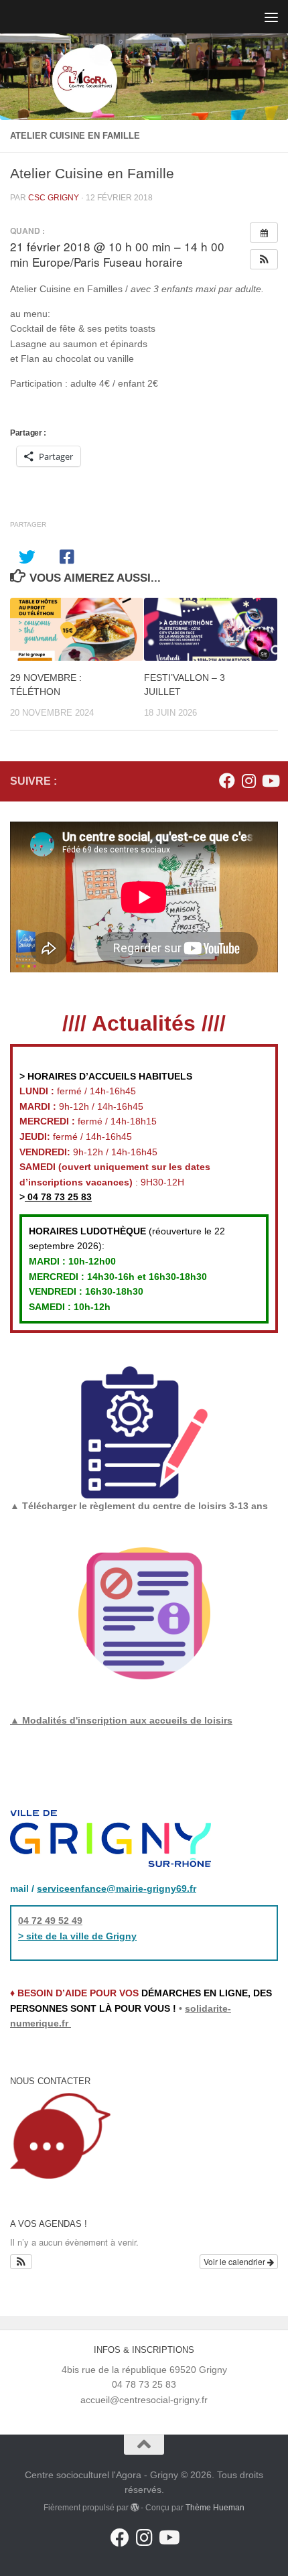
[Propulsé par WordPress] (135, 2508)
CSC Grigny (54, 198)
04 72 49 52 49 (50, 1921)
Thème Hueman (215, 2508)
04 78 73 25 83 (58, 1197)
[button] (264, 259)
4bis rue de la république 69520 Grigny (144, 2370)
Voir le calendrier (235, 2261)
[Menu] (271, 17)
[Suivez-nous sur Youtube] (270, 781)
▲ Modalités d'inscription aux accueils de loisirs (121, 1720)
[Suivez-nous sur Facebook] (227, 781)
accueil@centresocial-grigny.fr (144, 2400)
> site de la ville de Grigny (77, 1936)
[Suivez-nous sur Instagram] (248, 781)
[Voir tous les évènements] (264, 233)
